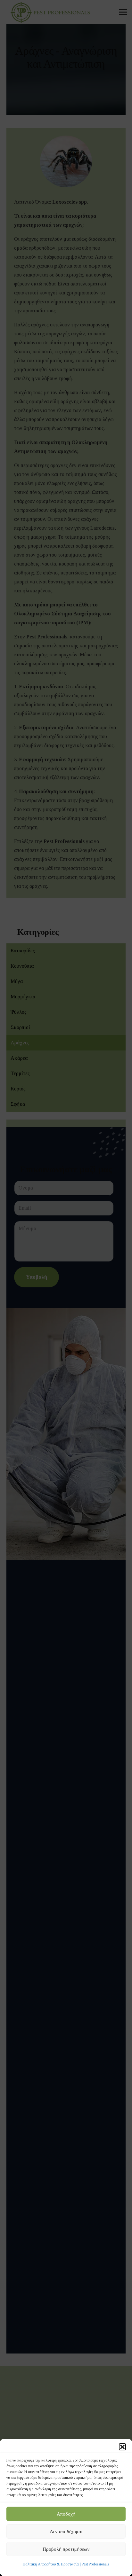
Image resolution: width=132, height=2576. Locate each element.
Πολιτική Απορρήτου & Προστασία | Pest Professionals (66, 2564)
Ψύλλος (19, 1012)
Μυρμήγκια (23, 997)
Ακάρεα (19, 1058)
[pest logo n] (49, 12)
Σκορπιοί (20, 1027)
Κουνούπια (22, 966)
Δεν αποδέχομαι (66, 2532)
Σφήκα (18, 1104)
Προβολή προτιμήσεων (66, 2549)
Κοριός (18, 1089)
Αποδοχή (66, 2514)
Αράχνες (20, 1043)
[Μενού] (123, 12)
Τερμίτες (20, 1073)
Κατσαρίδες (23, 951)
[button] (122, 2447)
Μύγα (17, 981)
